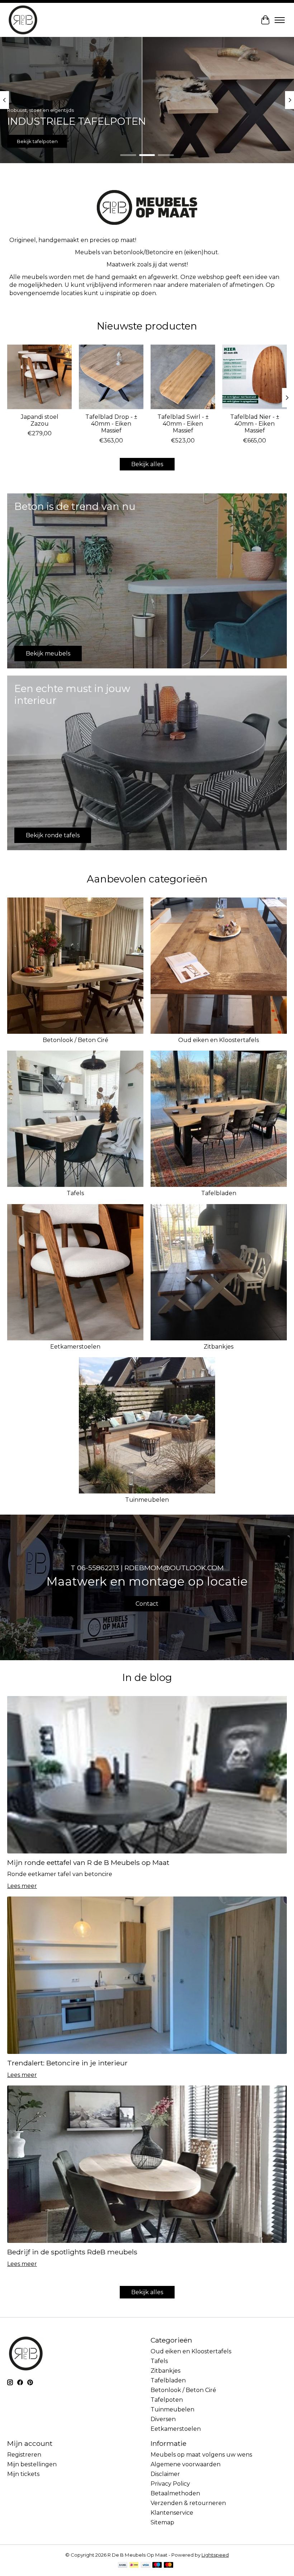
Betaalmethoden (175, 2493)
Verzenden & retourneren (188, 2503)
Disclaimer (165, 2474)
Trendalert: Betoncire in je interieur (67, 2063)
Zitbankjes (219, 1347)
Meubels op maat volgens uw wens (201, 2455)
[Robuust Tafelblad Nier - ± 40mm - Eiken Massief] (255, 377)
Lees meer (22, 1886)
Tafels (75, 1193)
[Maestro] (157, 2565)
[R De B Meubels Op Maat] (23, 20)
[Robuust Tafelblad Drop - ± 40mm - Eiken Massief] (111, 377)
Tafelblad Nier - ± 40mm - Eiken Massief (255, 424)
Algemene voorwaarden (186, 2464)
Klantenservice (172, 2513)
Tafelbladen (219, 1193)
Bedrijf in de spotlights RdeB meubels (72, 2252)
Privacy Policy (170, 2484)
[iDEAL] (134, 2565)
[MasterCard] (169, 2565)
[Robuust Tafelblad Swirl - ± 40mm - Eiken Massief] (183, 377)
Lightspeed (215, 2555)
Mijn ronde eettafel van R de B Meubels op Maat (88, 1862)
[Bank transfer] (123, 2565)
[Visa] (146, 2565)
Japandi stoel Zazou (40, 420)
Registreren (24, 2455)
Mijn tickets (23, 2474)
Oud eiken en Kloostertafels (219, 1040)
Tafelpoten (167, 2400)
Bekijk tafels (263, 141)
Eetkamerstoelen (75, 1347)
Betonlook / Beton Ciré (75, 1040)
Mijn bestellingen (32, 2464)
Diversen (163, 2419)
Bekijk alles (147, 464)
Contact (147, 1604)
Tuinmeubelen (147, 1500)
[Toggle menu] (280, 20)
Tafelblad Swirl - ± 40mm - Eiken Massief (183, 424)
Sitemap (162, 2522)
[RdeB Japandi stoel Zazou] (39, 377)
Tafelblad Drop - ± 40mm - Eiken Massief (111, 424)
